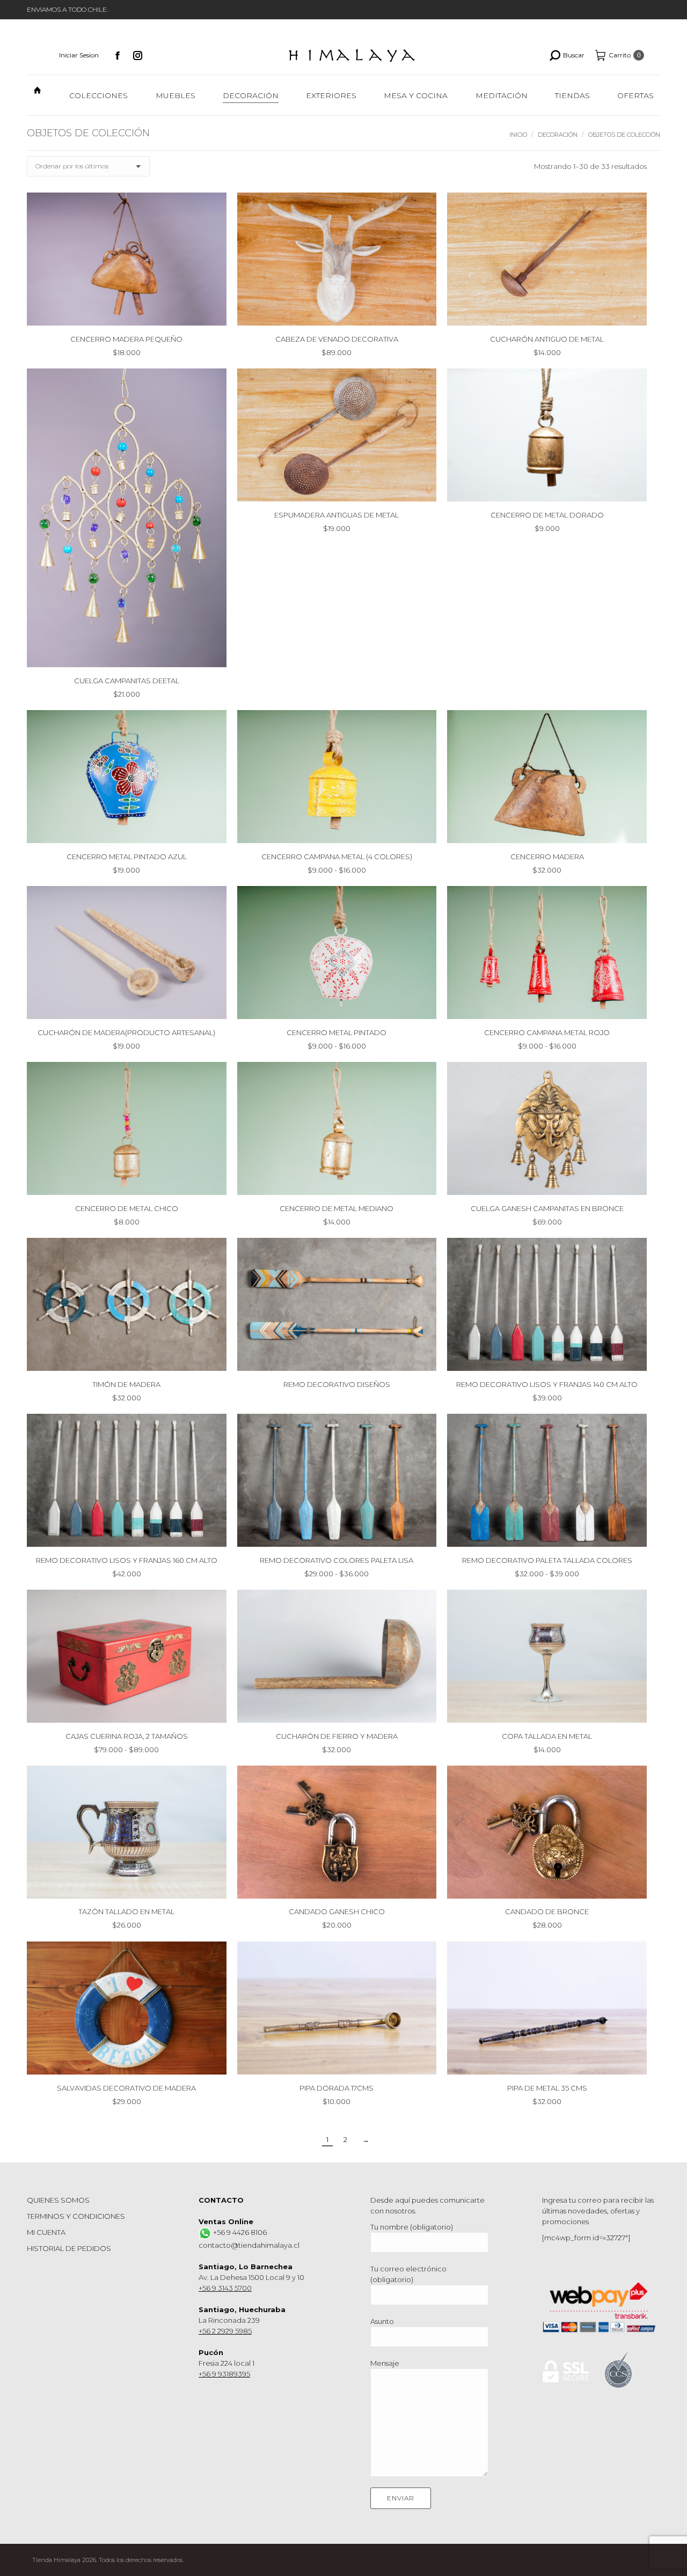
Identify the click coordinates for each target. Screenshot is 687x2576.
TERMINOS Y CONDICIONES (76, 2216)
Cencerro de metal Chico (127, 1208)
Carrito (625, 55)
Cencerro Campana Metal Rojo (547, 1032)
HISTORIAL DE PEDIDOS (69, 2248)
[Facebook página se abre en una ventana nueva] (118, 55)
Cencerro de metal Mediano (337, 1208)
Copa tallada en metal (547, 1736)
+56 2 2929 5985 (225, 2331)
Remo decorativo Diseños (337, 1384)
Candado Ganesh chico (337, 1912)
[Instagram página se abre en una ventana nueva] (138, 55)
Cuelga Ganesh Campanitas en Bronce (547, 1208)
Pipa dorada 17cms (337, 2088)
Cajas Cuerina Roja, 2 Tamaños (127, 1736)
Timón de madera (126, 1384)
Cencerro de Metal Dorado (547, 515)
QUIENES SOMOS (58, 2200)
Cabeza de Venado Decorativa (337, 339)
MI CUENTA (46, 2232)
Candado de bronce (547, 1912)
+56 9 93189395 (224, 2374)
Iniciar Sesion (79, 55)
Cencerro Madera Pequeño (126, 339)
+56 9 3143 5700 (225, 2288)
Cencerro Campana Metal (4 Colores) (337, 857)
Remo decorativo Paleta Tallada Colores (547, 1560)
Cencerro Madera (547, 857)
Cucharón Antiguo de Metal (547, 339)
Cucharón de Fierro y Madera (337, 1736)
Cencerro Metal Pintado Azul (127, 857)
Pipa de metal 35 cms (547, 2088)
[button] (213, 312)
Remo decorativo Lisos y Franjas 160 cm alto (127, 1560)
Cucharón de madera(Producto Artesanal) (126, 1032)
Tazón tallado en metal (126, 1912)
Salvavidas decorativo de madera (126, 2088)
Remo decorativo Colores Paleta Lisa (337, 1560)
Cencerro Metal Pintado (337, 1032)
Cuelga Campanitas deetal (127, 681)
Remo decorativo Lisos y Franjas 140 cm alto (547, 1384)
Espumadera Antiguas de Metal (337, 515)
